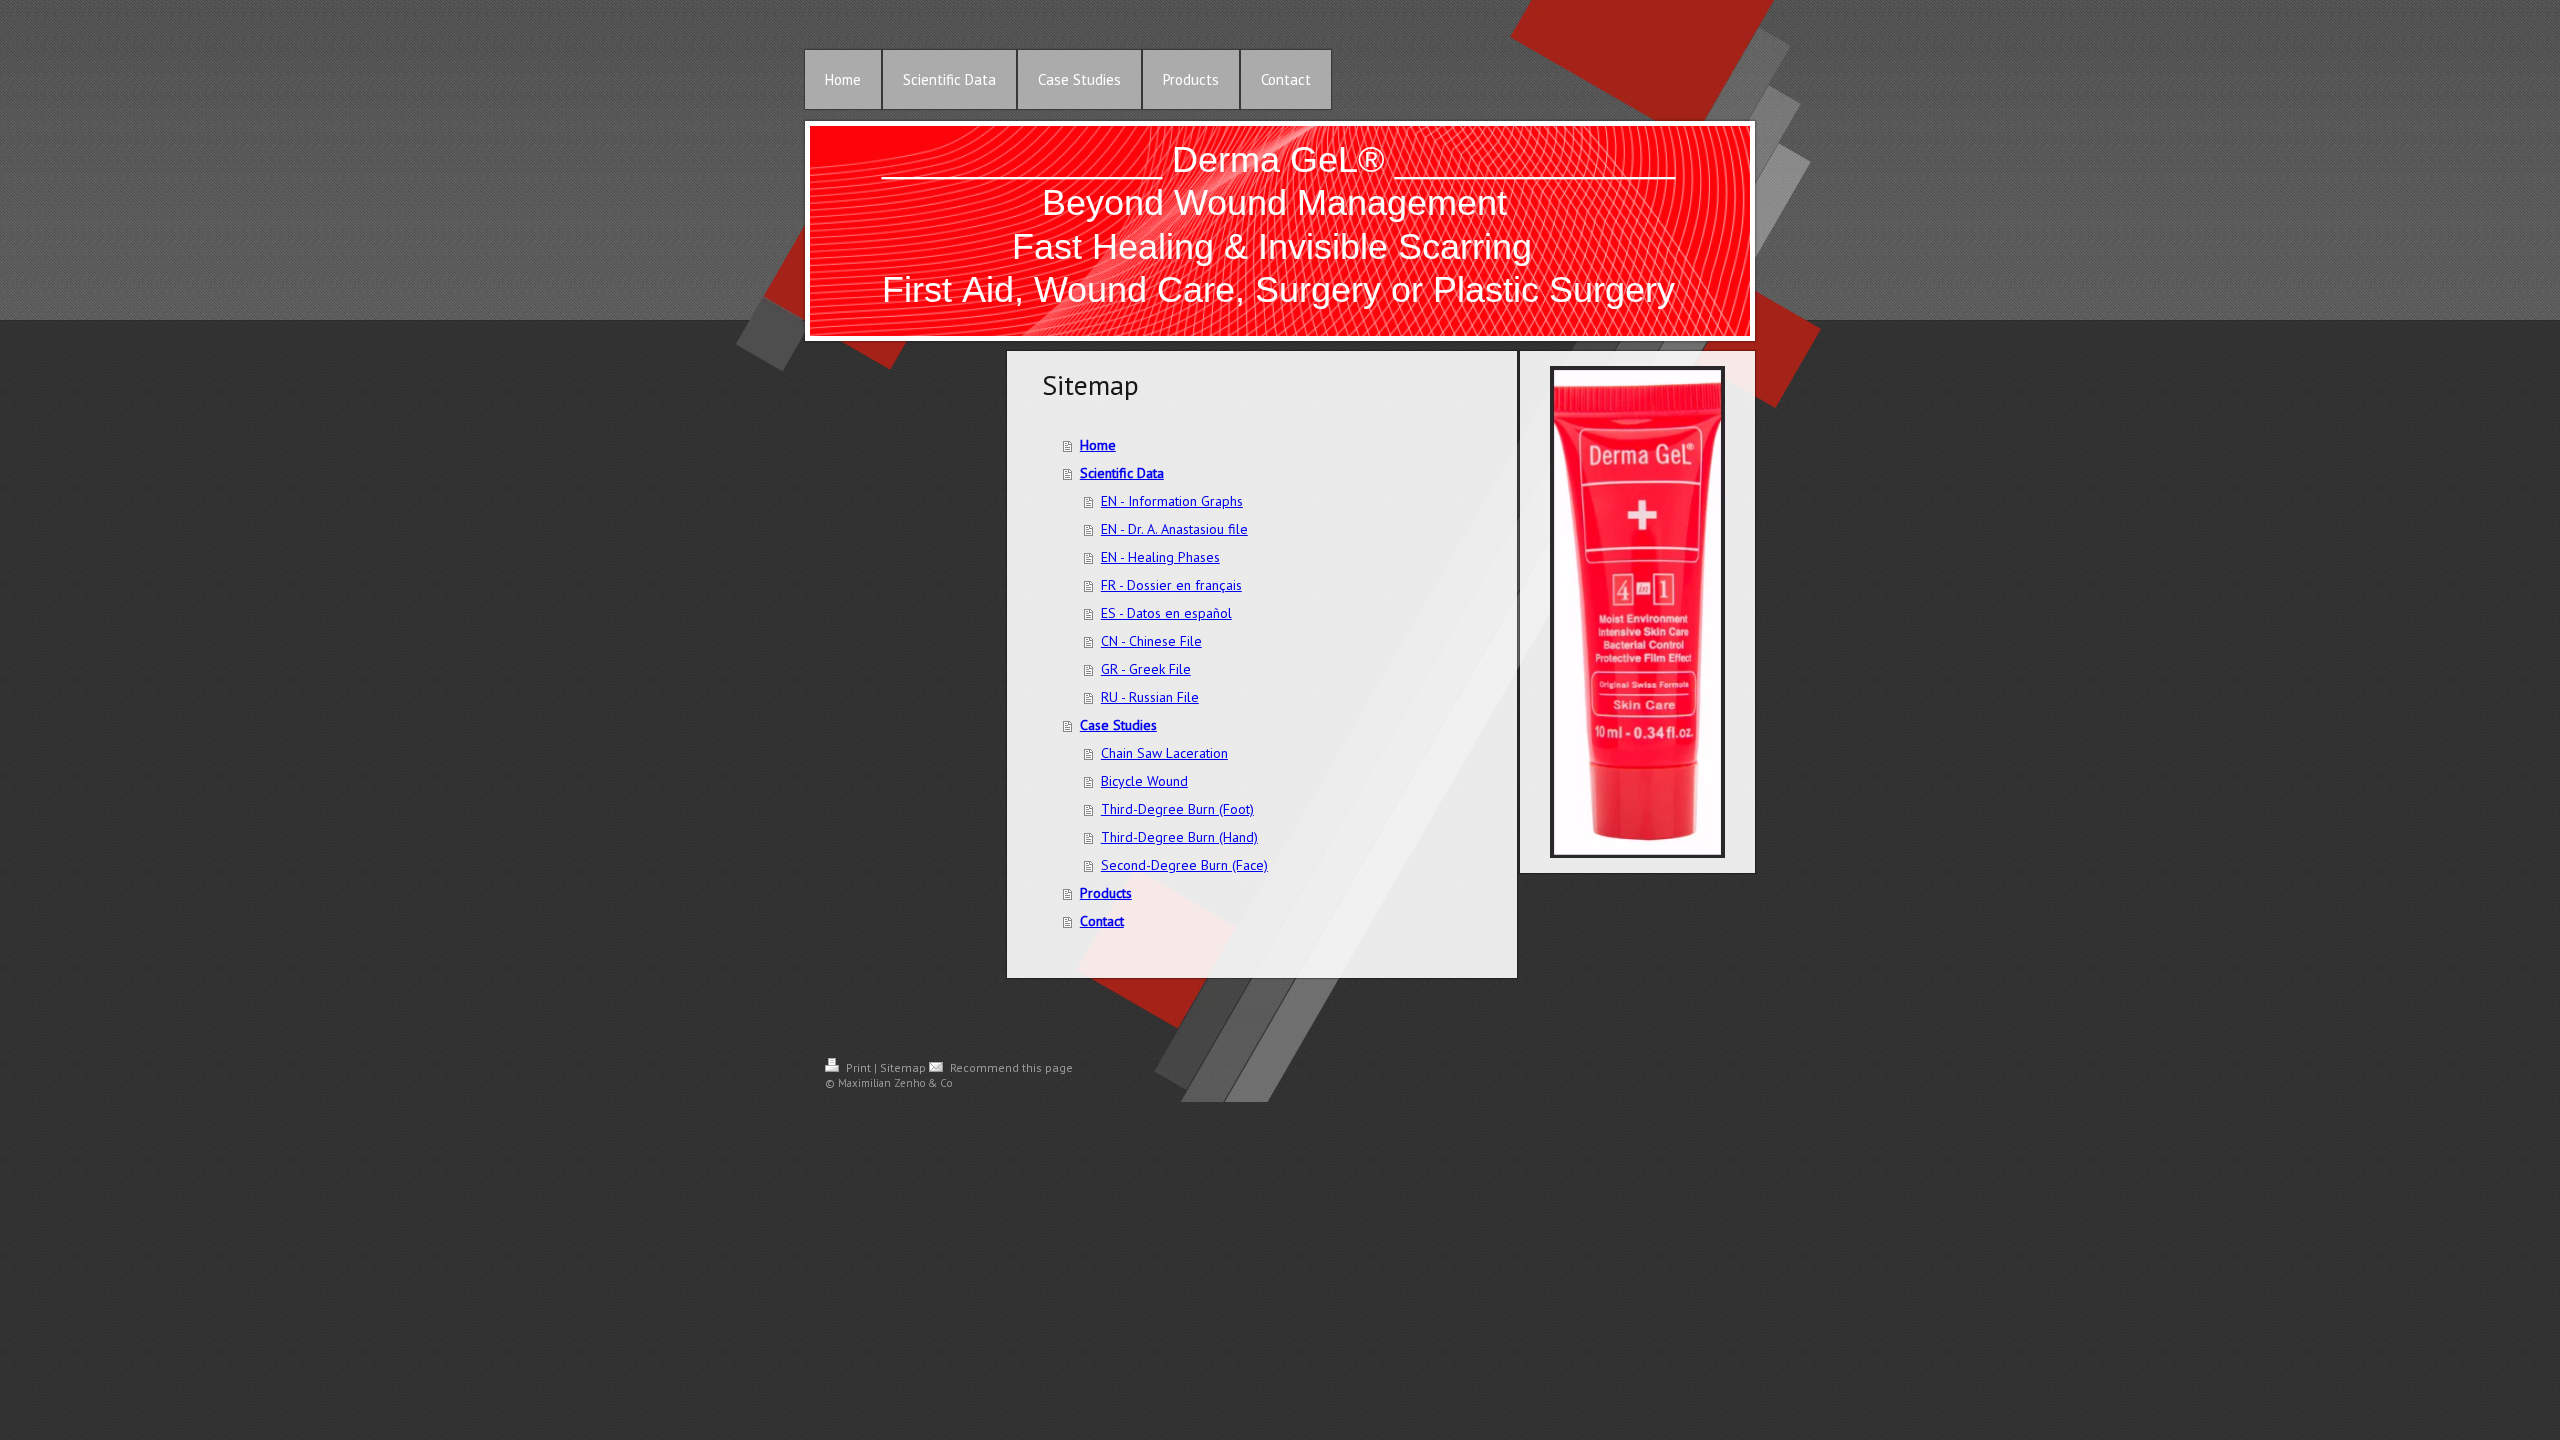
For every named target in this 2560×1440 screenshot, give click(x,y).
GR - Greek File (1146, 669)
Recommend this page (1010, 1067)
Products (1106, 893)
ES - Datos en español (1166, 613)
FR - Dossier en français (1171, 585)
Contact (1102, 921)
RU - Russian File (1150, 697)
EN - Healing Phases (1160, 557)
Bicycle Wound (1144, 781)
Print (858, 1067)
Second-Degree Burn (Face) (1184, 865)
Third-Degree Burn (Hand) (1179, 837)
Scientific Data (1122, 473)
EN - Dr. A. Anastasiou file (1174, 529)
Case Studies (1118, 725)
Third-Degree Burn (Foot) (1177, 809)
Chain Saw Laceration (1164, 753)
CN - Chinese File (1151, 641)
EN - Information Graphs (1172, 501)
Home (1098, 445)
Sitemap (903, 1067)
